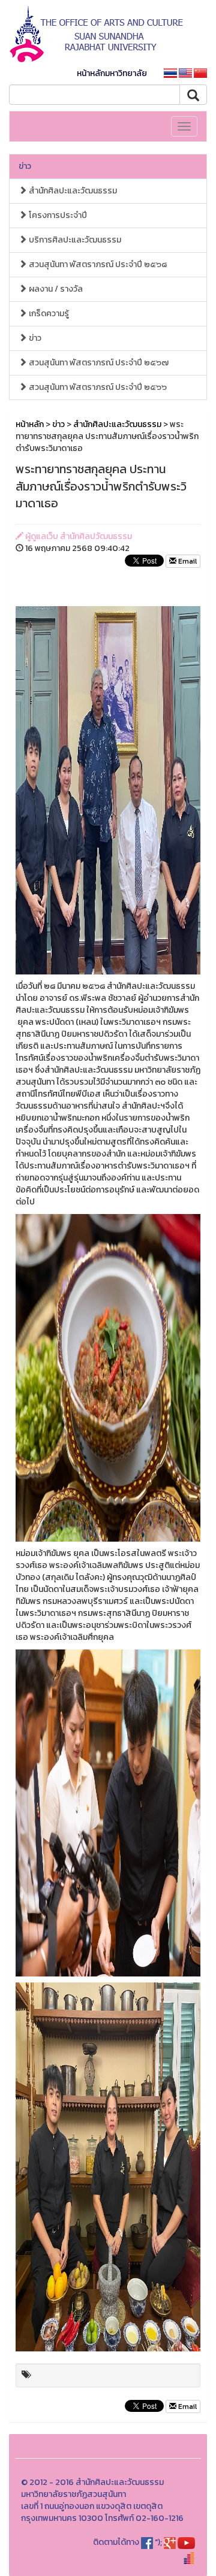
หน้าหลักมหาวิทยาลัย (112, 73)
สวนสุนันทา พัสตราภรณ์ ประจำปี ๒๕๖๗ (98, 363)
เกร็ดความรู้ (48, 314)
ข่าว (25, 166)
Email (187, 561)
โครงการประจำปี (57, 215)
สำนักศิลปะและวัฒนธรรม (72, 191)
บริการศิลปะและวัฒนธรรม (74, 240)
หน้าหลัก (30, 424)
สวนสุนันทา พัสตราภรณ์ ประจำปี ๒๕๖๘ (97, 264)
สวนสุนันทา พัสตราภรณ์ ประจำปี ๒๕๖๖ (97, 387)
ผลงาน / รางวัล (55, 289)
